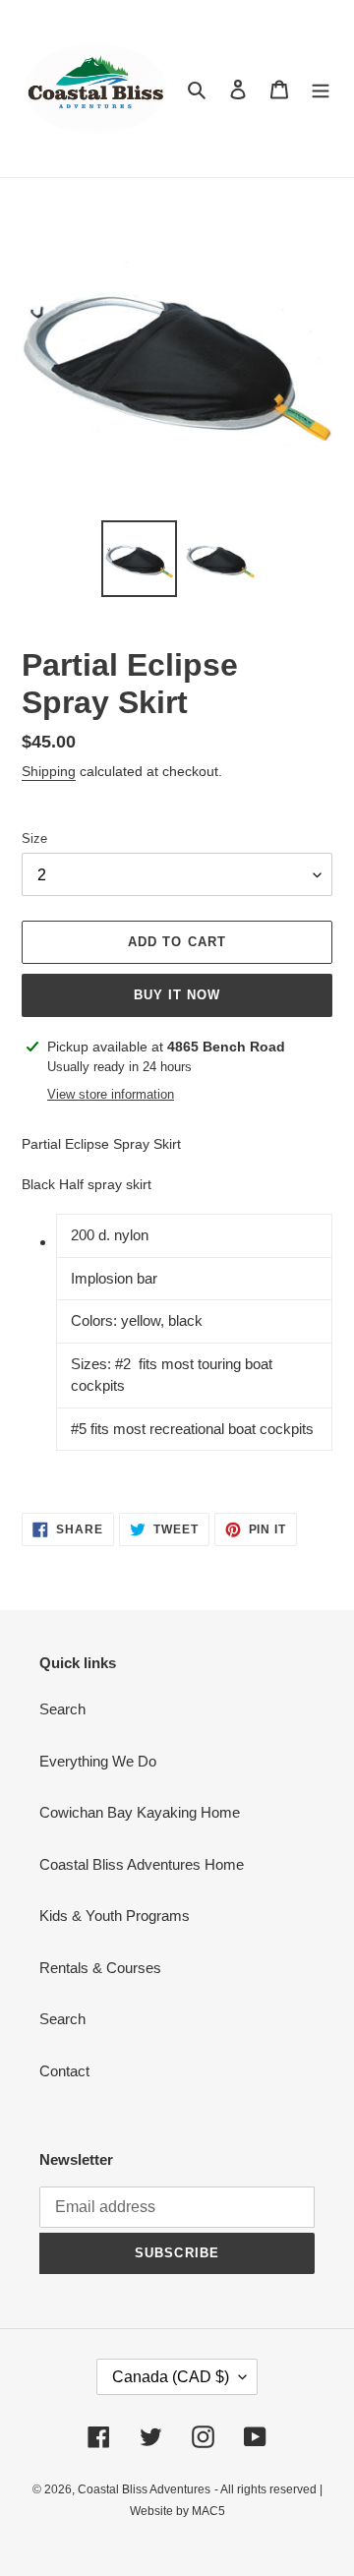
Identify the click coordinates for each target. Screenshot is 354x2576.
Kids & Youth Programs (115, 1916)
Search (62, 1709)
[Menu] (321, 89)
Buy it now (177, 995)
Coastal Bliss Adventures (144, 2489)
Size (34, 839)
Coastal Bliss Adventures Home (142, 1864)
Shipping (49, 771)
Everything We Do (98, 1761)
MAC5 (208, 2511)
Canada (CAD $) (171, 2377)
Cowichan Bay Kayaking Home (140, 1812)
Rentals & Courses (100, 1968)
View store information (111, 1094)
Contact (64, 2071)
